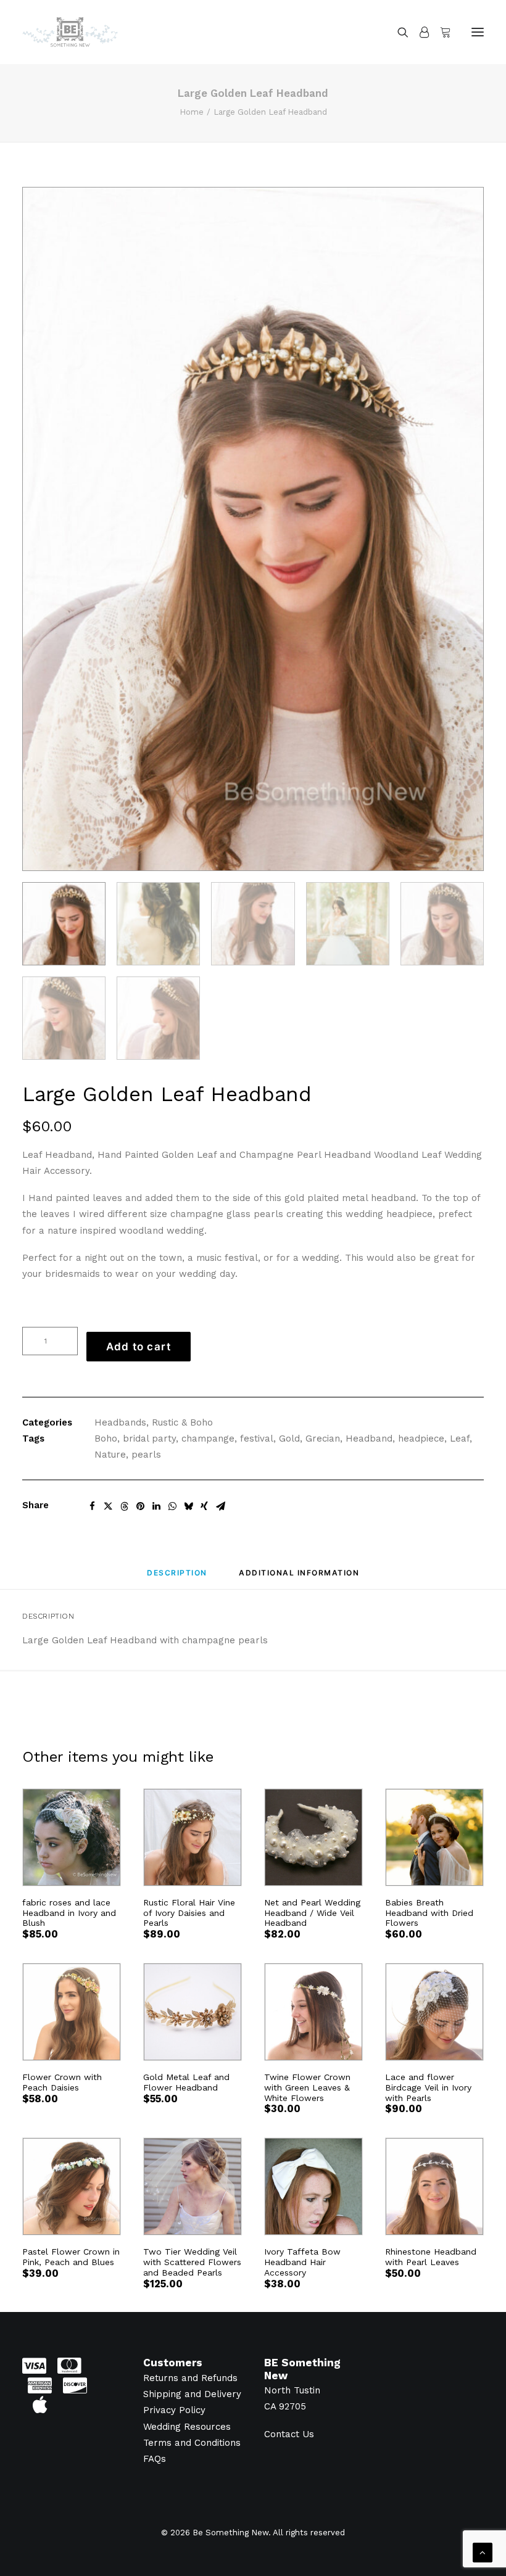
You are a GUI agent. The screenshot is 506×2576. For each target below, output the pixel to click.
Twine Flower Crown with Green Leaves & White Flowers (307, 2087)
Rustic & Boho (182, 1422)
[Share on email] (220, 1506)
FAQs (155, 2459)
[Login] (419, 32)
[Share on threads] (124, 1506)
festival (257, 1439)
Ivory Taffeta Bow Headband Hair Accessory (302, 2262)
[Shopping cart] (440, 32)
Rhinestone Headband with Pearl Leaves (431, 2257)
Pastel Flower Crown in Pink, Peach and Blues (71, 2257)
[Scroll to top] (483, 2552)
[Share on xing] (204, 1506)
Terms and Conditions (192, 2443)
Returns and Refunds (190, 2378)
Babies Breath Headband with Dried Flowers (429, 1913)
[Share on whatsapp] (172, 1506)
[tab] (299, 1578)
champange (208, 1439)
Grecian (323, 1439)
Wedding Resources (187, 2427)
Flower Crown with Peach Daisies (62, 2082)
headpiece (421, 1439)
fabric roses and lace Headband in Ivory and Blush (69, 1913)
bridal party (149, 1439)
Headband (369, 1439)
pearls (146, 1455)
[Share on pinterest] (140, 1506)
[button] (478, 32)
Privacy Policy (174, 2410)
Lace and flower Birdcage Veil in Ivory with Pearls (428, 2087)
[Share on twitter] (108, 1506)
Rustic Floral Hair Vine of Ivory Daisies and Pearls (189, 1913)
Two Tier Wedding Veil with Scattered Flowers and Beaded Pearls (192, 2262)
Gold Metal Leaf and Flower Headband (186, 2082)
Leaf (460, 1439)
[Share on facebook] (92, 1506)
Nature (110, 1455)
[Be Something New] (70, 32)
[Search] (397, 32)
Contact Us (289, 2434)
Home (192, 112)
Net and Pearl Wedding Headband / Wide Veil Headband (312, 1913)
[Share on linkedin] (156, 1506)
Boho (106, 1439)
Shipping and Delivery (192, 2394)
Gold (289, 1439)
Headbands (120, 1422)
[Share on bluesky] (188, 1506)
